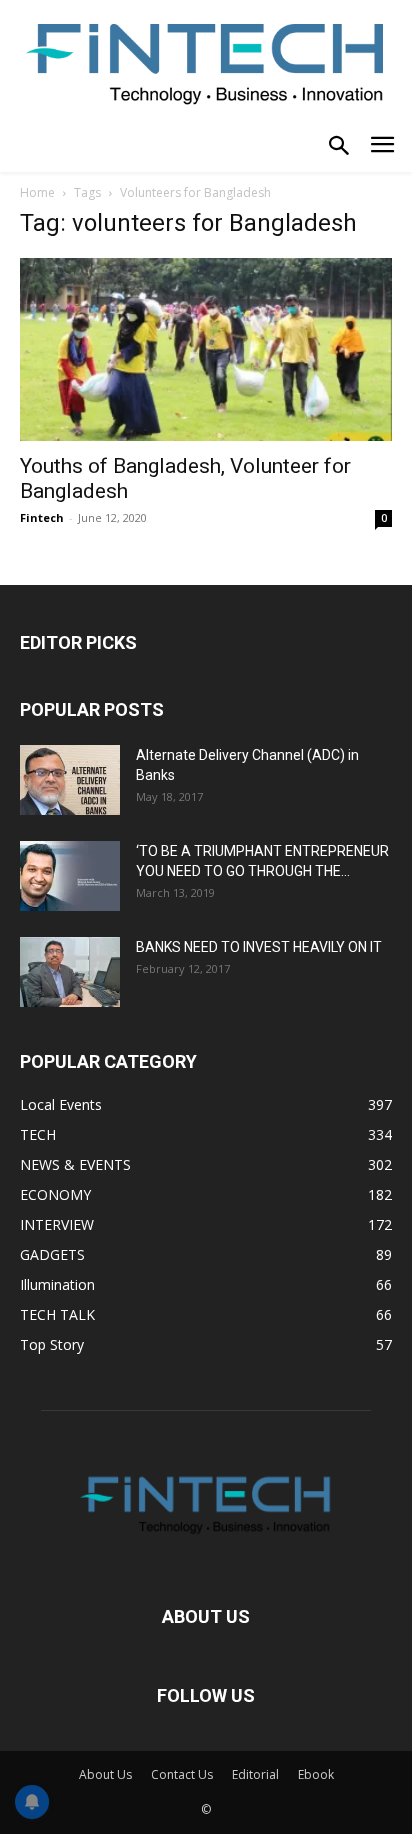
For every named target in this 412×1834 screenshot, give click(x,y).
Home (37, 192)
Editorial (255, 1774)
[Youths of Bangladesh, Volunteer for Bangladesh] (206, 350)
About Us (105, 1774)
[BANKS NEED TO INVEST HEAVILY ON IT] (70, 972)
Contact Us (182, 1774)
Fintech (42, 517)
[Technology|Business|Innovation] (206, 61)
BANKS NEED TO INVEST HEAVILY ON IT (259, 947)
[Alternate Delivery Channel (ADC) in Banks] (70, 780)
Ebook (316, 1774)
